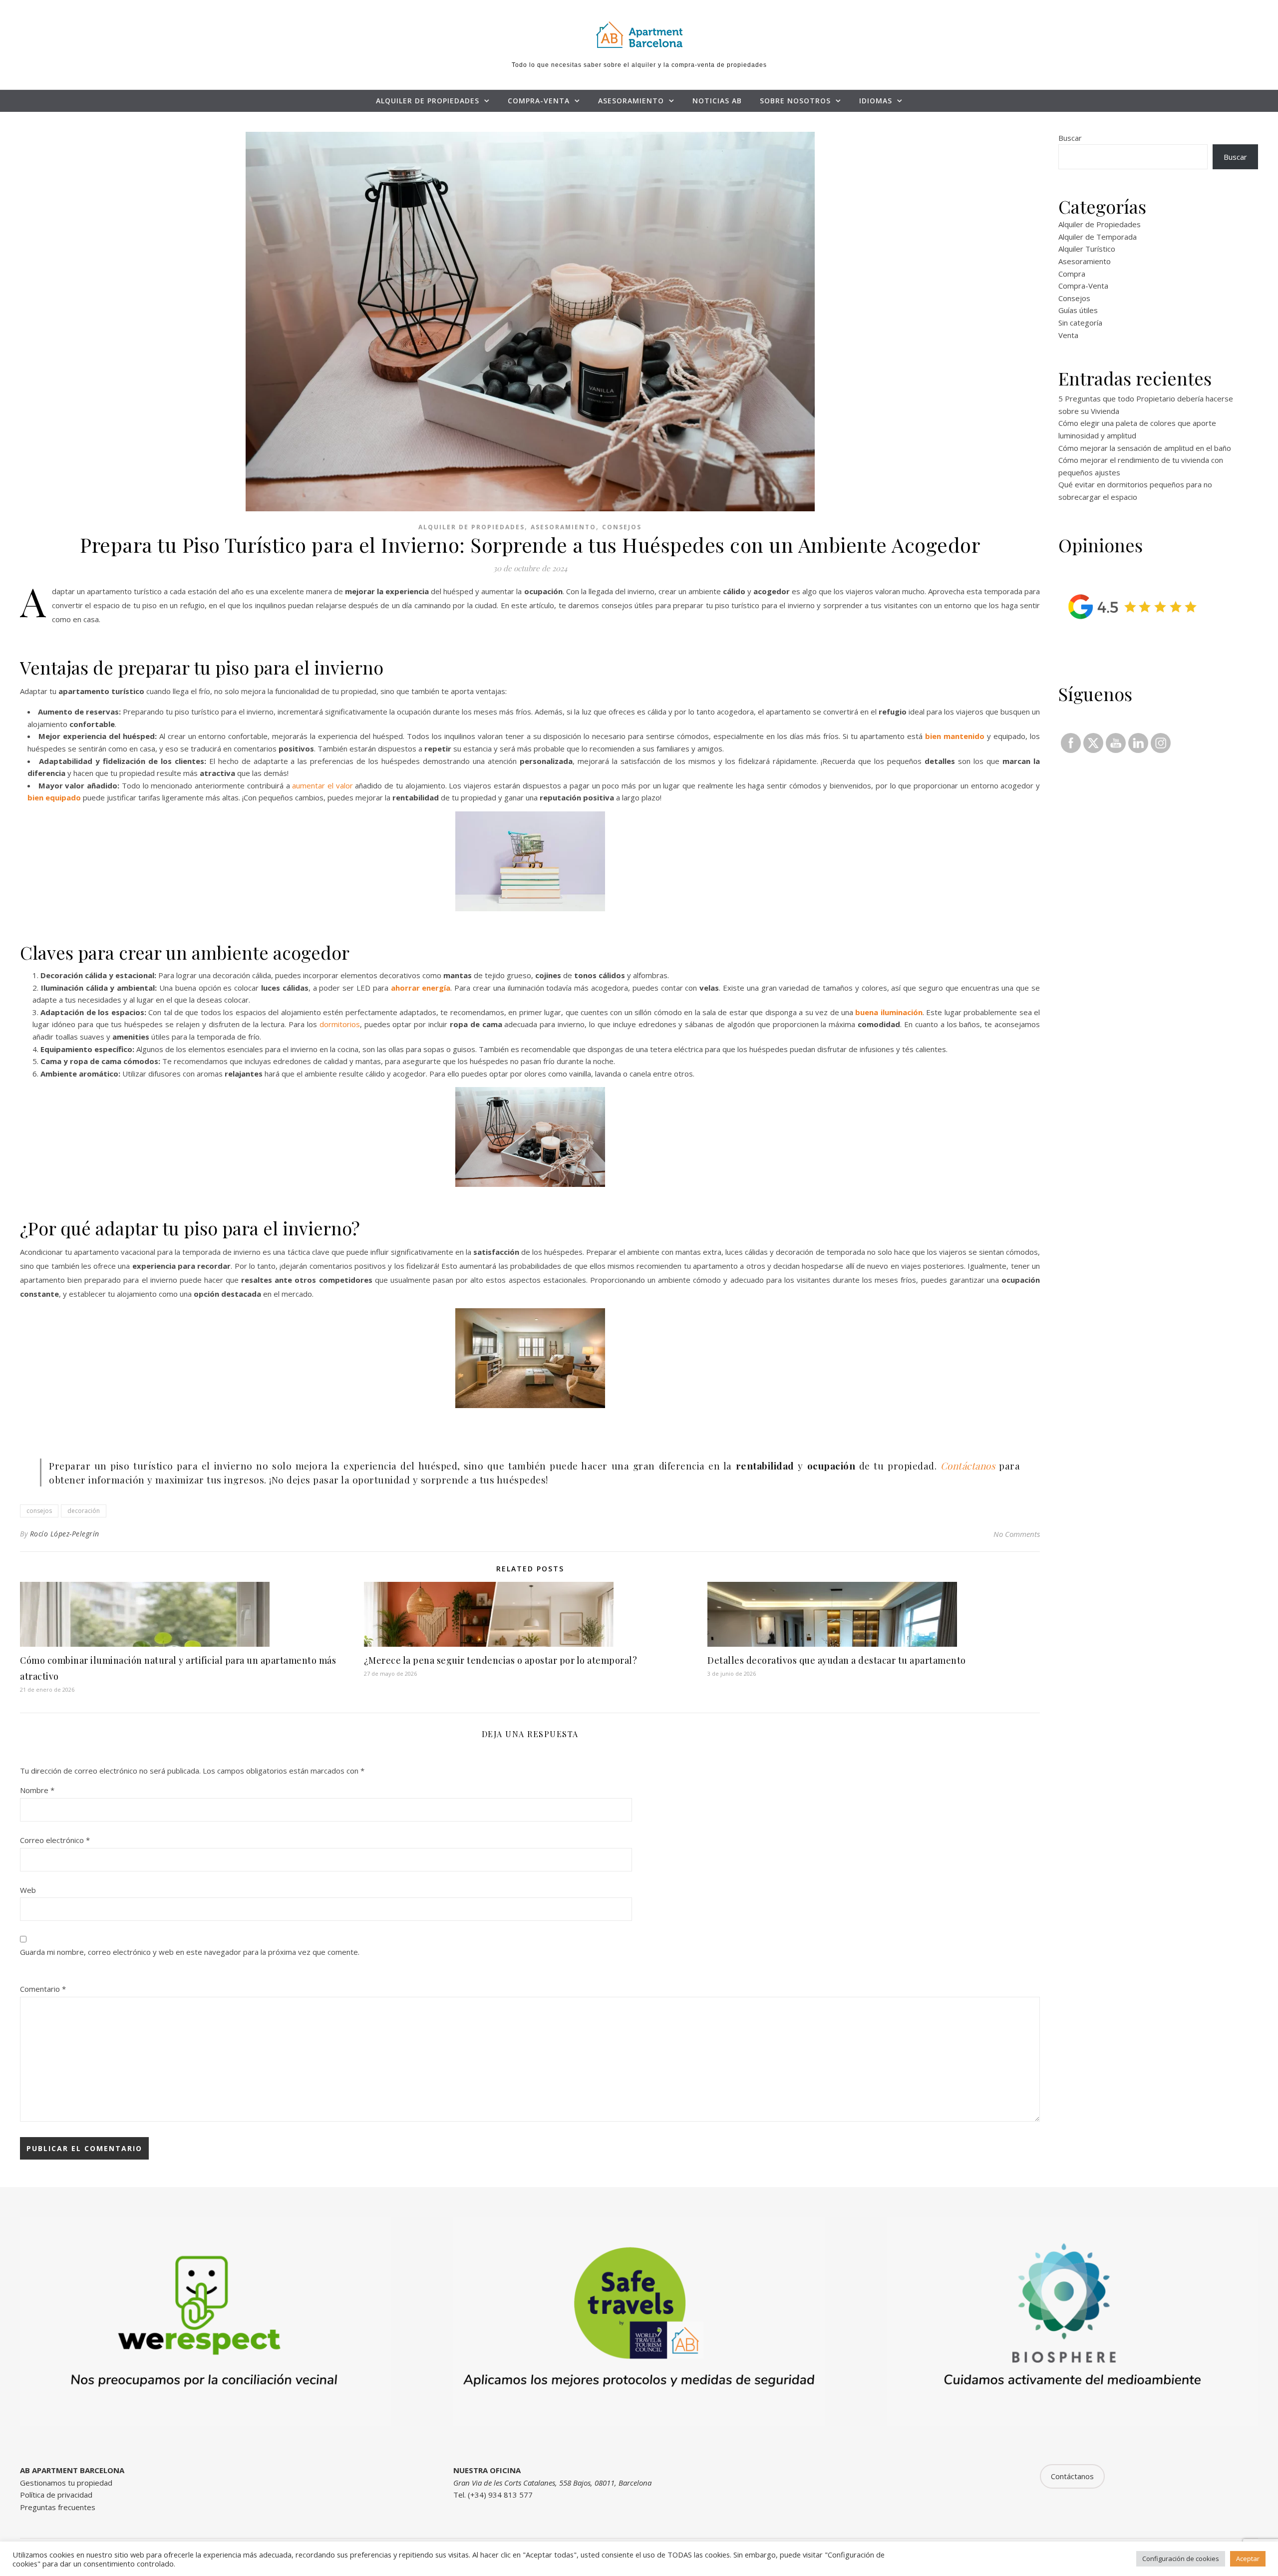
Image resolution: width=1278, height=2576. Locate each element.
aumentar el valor (322, 785)
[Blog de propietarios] (639, 34)
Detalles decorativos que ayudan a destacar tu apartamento (837, 1660)
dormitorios (340, 1024)
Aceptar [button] (1248, 2559)
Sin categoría (1080, 323)
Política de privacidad (56, 2495)
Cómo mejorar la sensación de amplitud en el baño (1145, 448)
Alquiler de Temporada (1098, 237)
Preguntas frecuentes (58, 2507)
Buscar (1070, 138)
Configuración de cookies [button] (1181, 2559)
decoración (84, 1511)
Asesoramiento (631, 101)
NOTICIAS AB (717, 101)
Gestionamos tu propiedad (66, 2483)
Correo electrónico (55, 1840)
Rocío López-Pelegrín (65, 1534)
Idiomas (876, 101)
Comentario (43, 1989)
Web (28, 1890)
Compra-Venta (539, 101)
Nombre (37, 1790)
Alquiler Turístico (1087, 249)
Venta (1068, 335)
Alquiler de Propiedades (428, 101)
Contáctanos (968, 1466)
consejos (39, 1511)
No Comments (1017, 1534)
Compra (1072, 274)
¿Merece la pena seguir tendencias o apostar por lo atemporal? (501, 1660)
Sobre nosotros (795, 101)
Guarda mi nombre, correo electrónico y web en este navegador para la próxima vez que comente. (190, 1952)
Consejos (622, 527)
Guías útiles (1078, 310)
